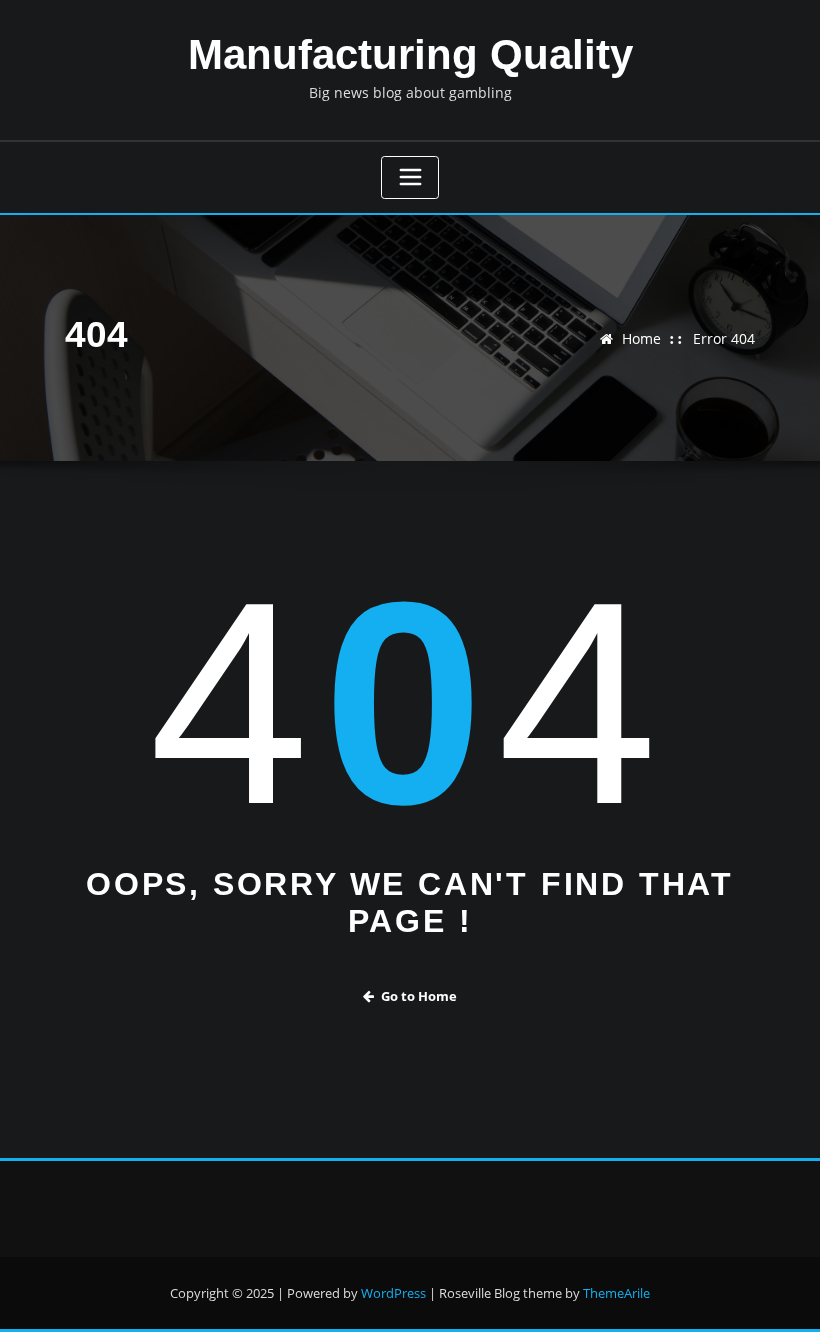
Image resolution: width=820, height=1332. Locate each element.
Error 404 (724, 338)
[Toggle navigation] (410, 178)
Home (641, 338)
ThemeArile (616, 1293)
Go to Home (419, 996)
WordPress (393, 1293)
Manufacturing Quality (410, 54)
